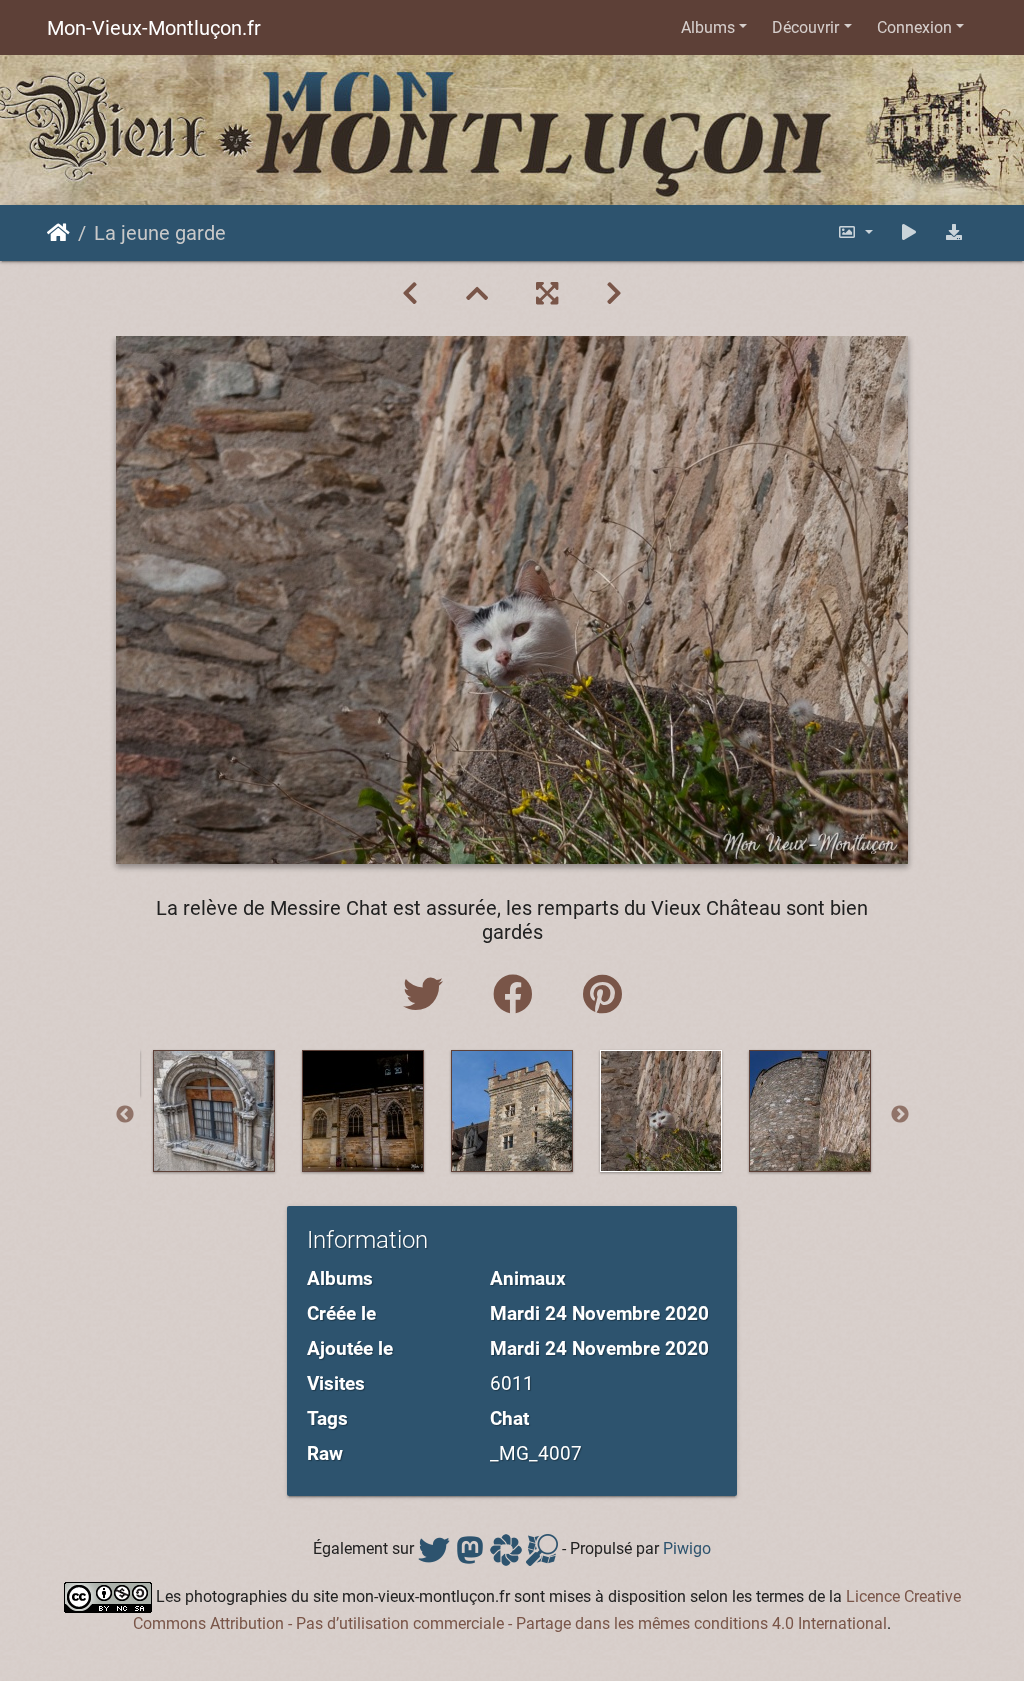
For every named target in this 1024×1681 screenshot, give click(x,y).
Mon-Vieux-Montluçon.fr (154, 28)
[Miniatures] (477, 294)
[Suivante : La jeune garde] (614, 294)
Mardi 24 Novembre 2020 (599, 1313)
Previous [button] (125, 1115)
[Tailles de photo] (855, 232)
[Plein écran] (547, 294)
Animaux (528, 1278)
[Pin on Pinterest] (602, 995)
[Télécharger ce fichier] (954, 232)
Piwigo (687, 1548)
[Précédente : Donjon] (410, 294)
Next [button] (900, 1115)
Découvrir (805, 27)
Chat (509, 1418)
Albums (708, 27)
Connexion (914, 27)
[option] (214, 1111)
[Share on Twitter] (428, 995)
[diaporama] (909, 232)
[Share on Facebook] (518, 995)
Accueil (58, 233)
